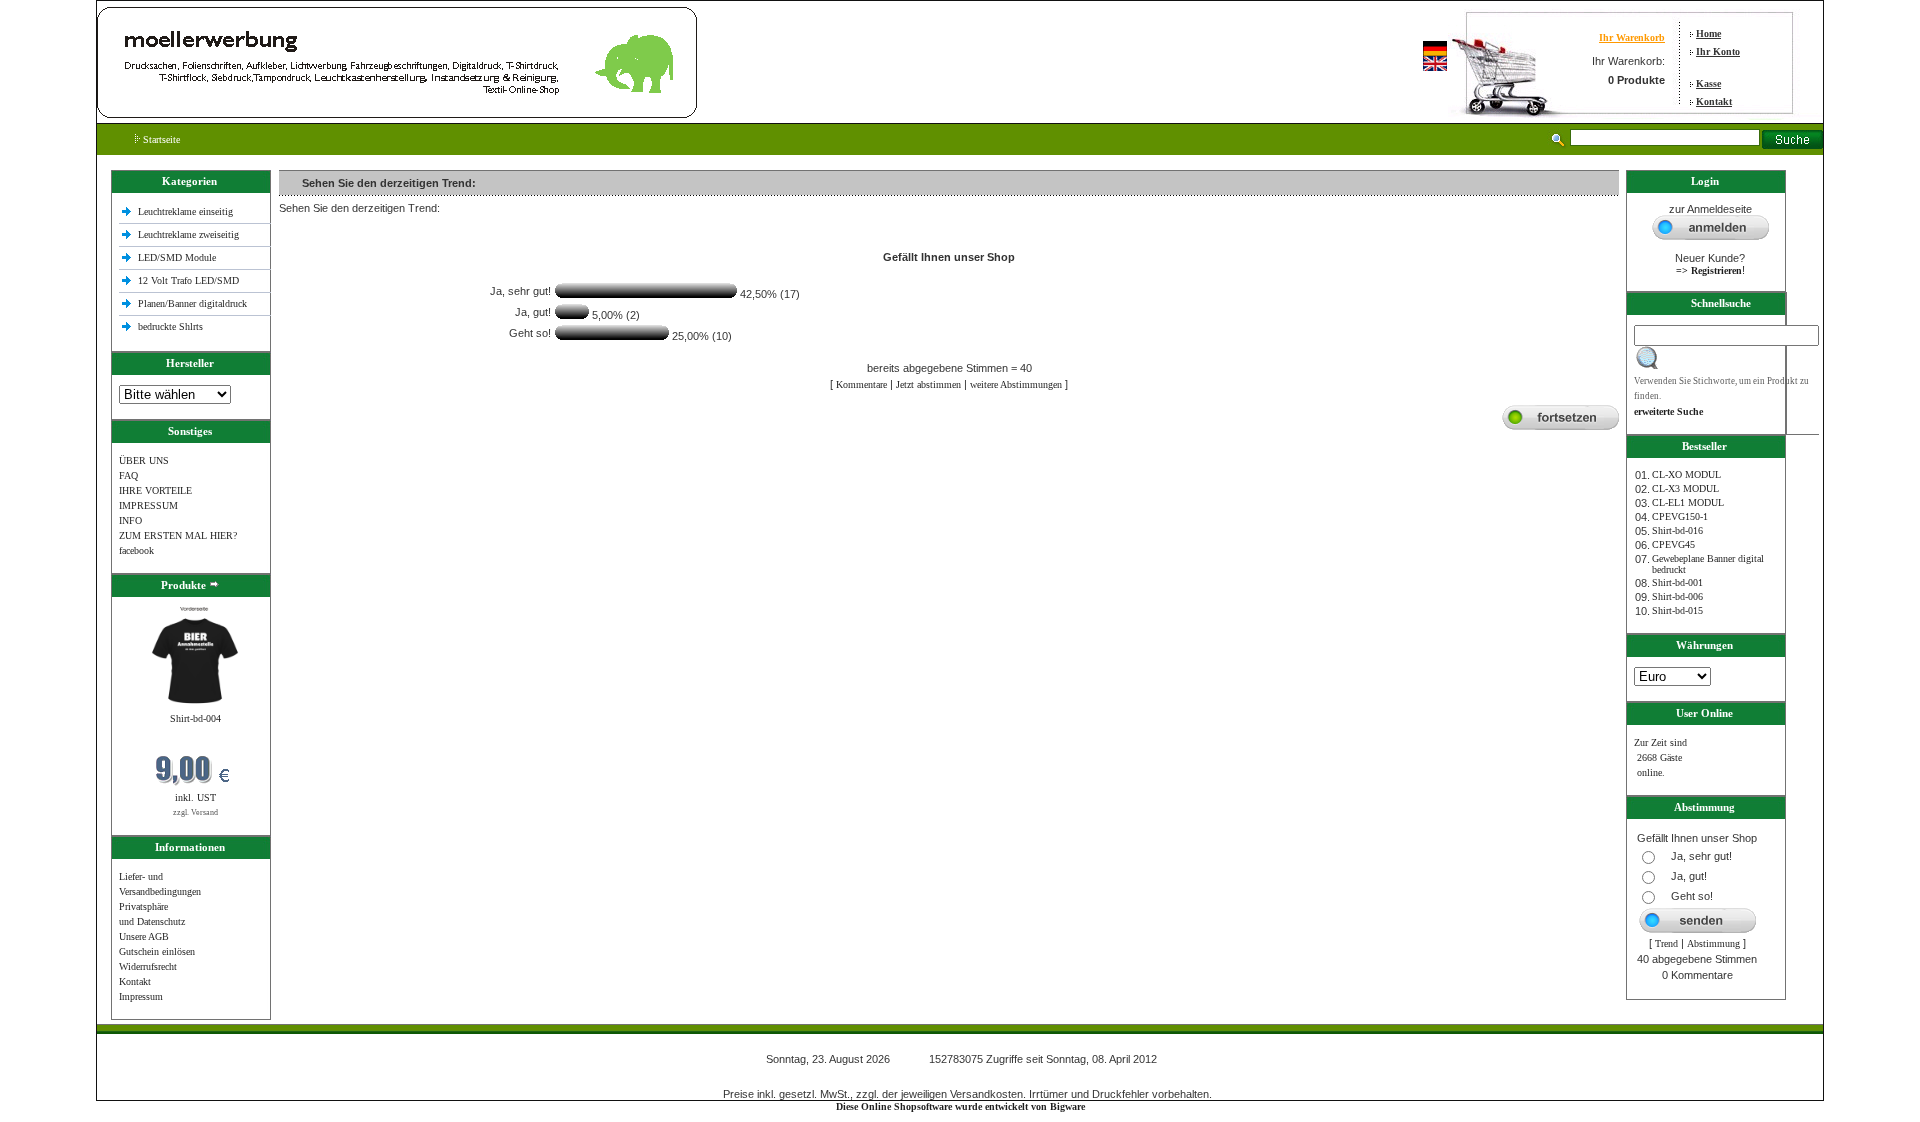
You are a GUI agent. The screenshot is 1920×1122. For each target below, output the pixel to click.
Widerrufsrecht (148, 966)
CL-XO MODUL (1686, 474)
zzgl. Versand (195, 812)
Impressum (141, 996)
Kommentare (861, 384)
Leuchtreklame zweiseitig (190, 234)
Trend (1666, 943)
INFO (130, 520)
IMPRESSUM (148, 505)
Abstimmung (1713, 943)
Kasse (1708, 83)
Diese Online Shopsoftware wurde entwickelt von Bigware (960, 1106)
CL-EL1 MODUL (1688, 502)
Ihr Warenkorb (1632, 37)
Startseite (160, 139)
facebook (136, 550)
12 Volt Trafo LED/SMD (188, 280)
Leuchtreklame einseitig (187, 211)
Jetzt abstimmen (928, 384)
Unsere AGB (144, 936)
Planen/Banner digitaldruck (192, 303)
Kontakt (1714, 101)
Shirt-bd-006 (1677, 596)
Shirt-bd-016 (1677, 530)
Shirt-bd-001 (1677, 582)
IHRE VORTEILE (155, 490)
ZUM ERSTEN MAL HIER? (178, 535)
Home (1708, 33)
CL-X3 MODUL (1685, 488)
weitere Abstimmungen (1016, 384)
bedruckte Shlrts (170, 326)
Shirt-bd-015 (1677, 610)
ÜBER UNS (144, 460)
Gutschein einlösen (157, 951)
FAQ (128, 475)
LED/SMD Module (177, 257)
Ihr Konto (1718, 51)
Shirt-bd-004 (195, 718)
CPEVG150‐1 (1680, 516)
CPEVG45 (1673, 544)
